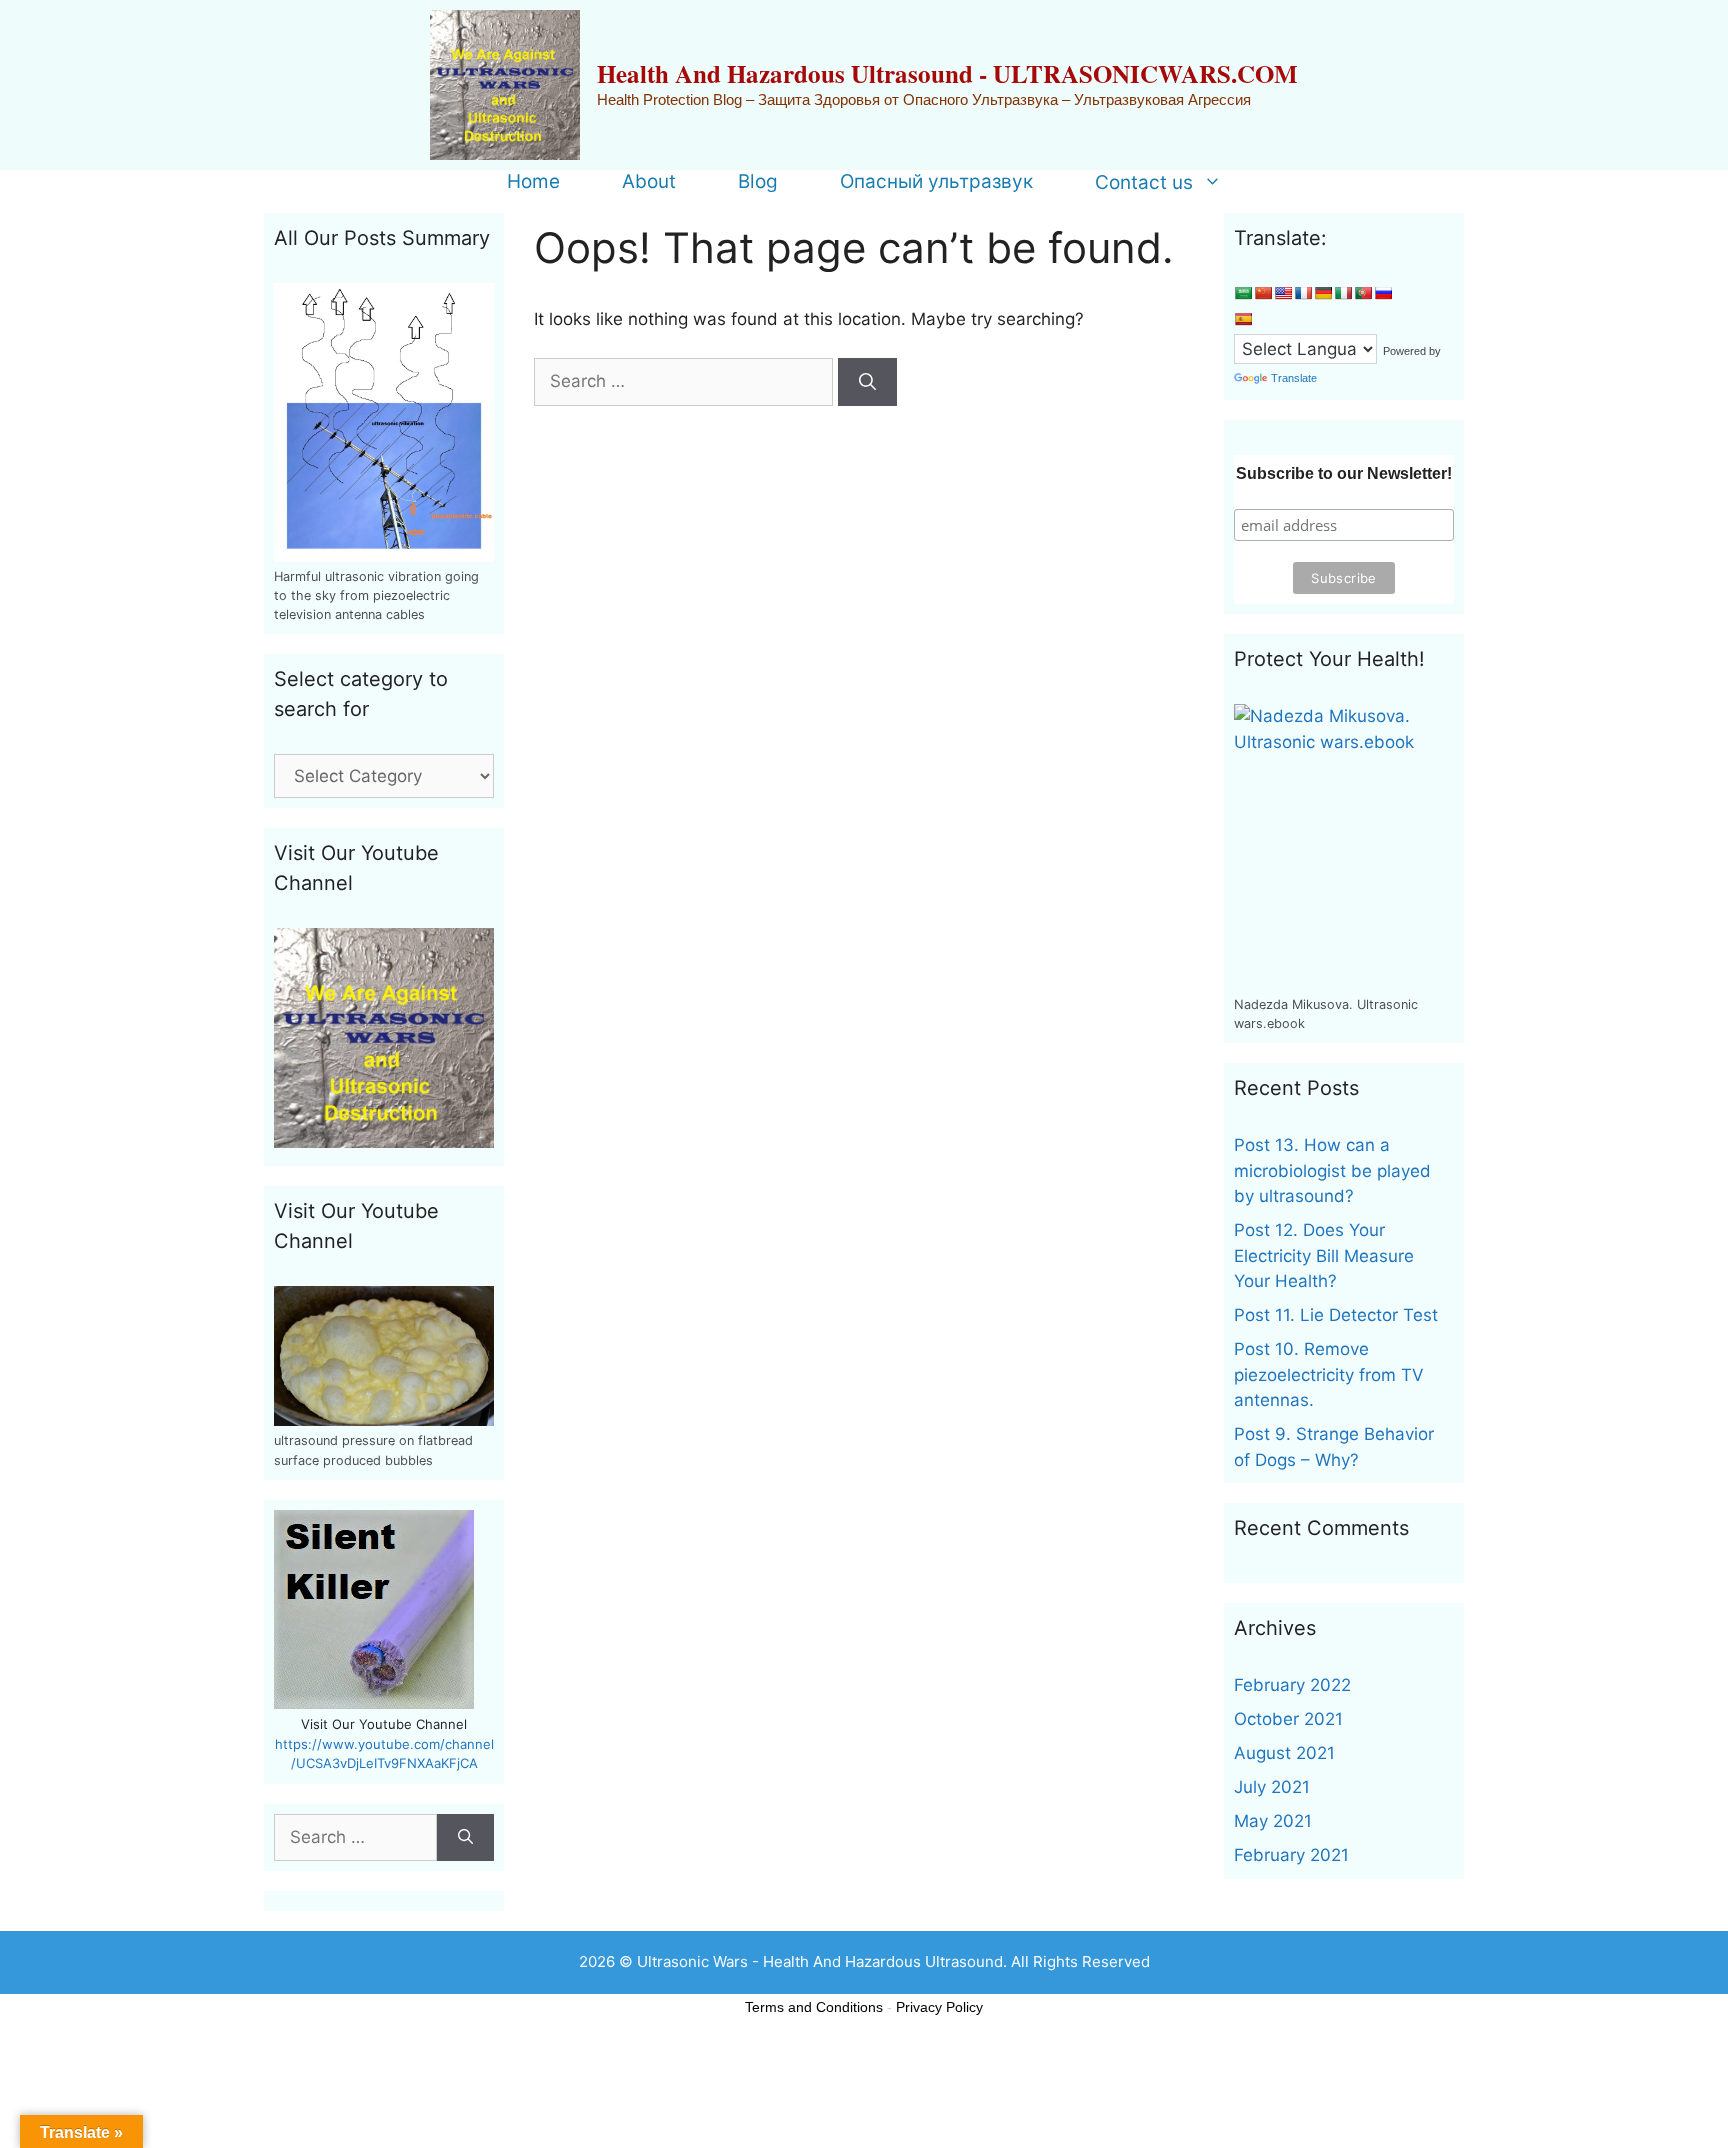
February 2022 (1292, 1685)
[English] (1283, 293)
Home (533, 182)
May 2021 (1273, 1821)
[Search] (867, 382)
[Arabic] (1243, 293)
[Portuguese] (1363, 293)
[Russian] (1383, 293)
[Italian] (1343, 293)
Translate (1294, 378)
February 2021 (1291, 1855)
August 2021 (1284, 1753)
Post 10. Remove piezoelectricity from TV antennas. (1329, 1374)
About (649, 182)
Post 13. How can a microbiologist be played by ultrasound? (1332, 1170)
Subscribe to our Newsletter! (1344, 473)
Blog (758, 182)
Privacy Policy (939, 2007)
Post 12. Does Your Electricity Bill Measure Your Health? (1324, 1255)
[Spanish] (1243, 319)
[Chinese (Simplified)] (1263, 293)
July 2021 (1272, 1787)
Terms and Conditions (814, 2007)
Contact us (1144, 182)
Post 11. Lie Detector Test (1336, 1315)
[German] (1323, 293)
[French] (1303, 293)
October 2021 (1288, 1719)
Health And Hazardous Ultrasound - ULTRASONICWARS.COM (947, 73)
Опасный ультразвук (936, 182)
